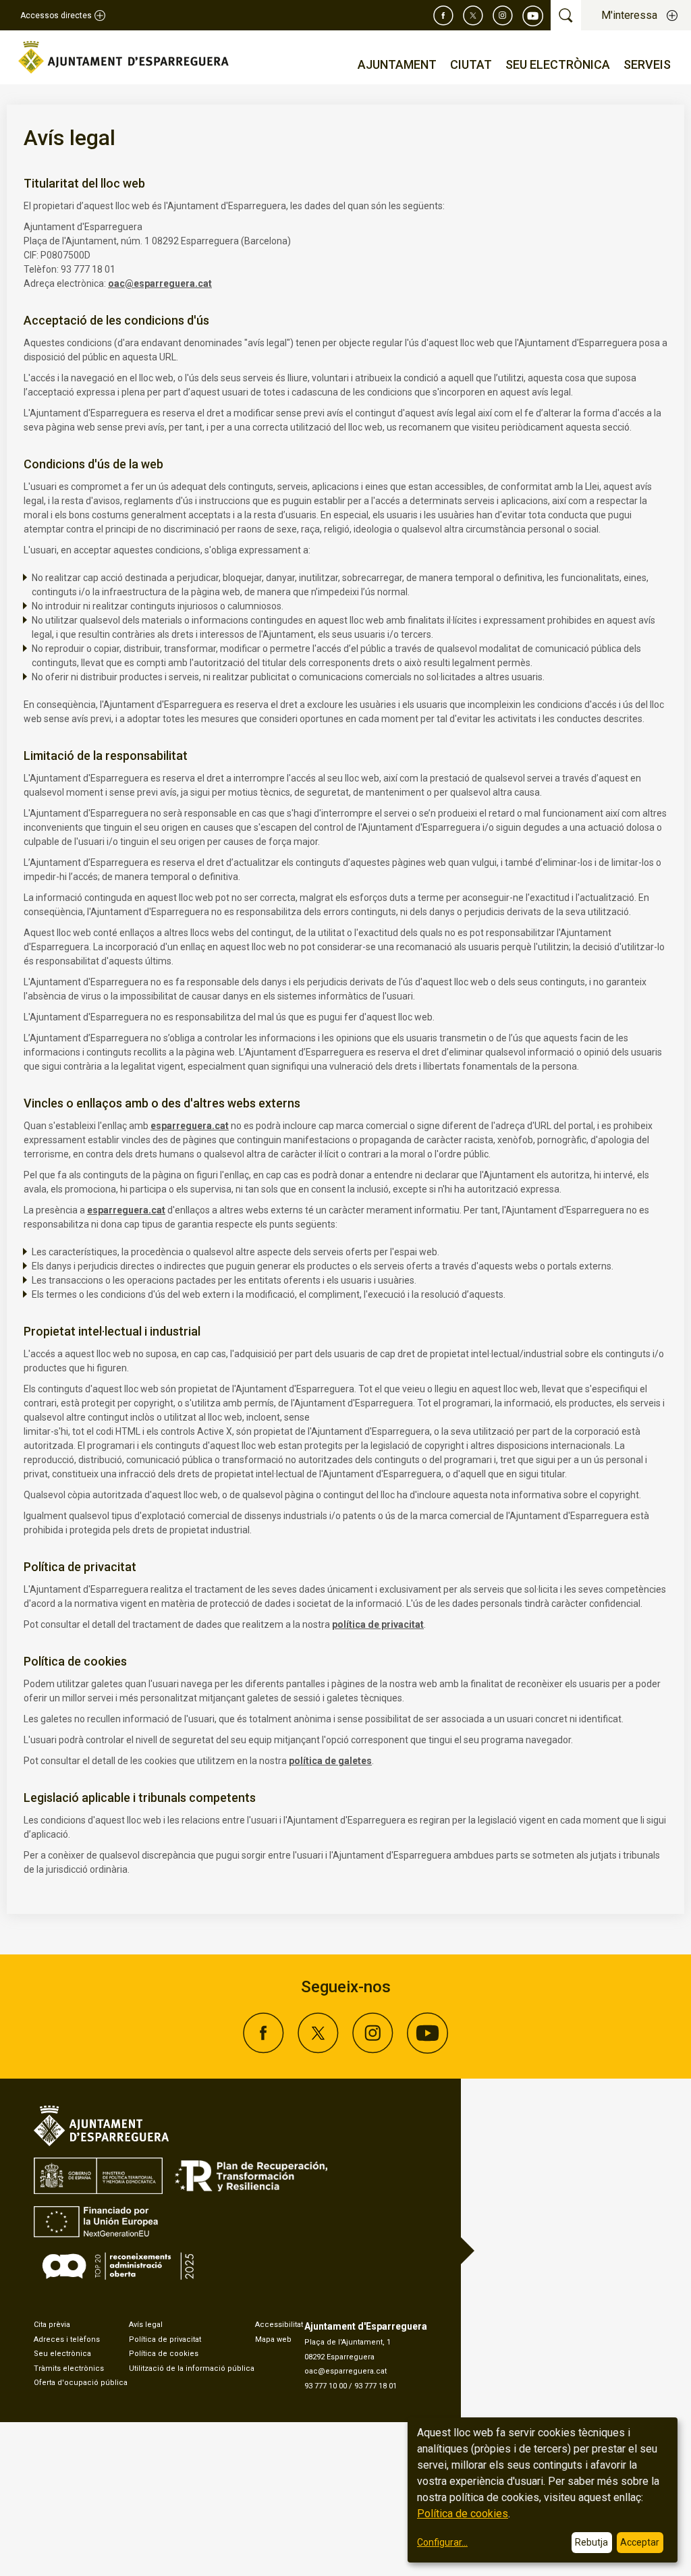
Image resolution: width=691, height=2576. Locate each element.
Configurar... (442, 2542)
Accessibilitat (279, 2325)
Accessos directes (56, 16)
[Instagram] (503, 16)
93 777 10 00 (326, 2386)
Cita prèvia (52, 2325)
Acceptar (640, 2542)
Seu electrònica (62, 2354)
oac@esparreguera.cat (160, 283)
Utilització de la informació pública (192, 2368)
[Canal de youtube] (533, 16)
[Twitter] (473, 16)
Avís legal (146, 2325)
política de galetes (330, 1761)
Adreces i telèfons (67, 2339)
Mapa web (273, 2339)
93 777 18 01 (376, 2386)
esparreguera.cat (190, 1126)
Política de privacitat (165, 2339)
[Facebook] (443, 16)
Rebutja (591, 2542)
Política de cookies (164, 2354)
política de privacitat (378, 1624)
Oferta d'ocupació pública (81, 2383)
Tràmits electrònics (69, 2368)
